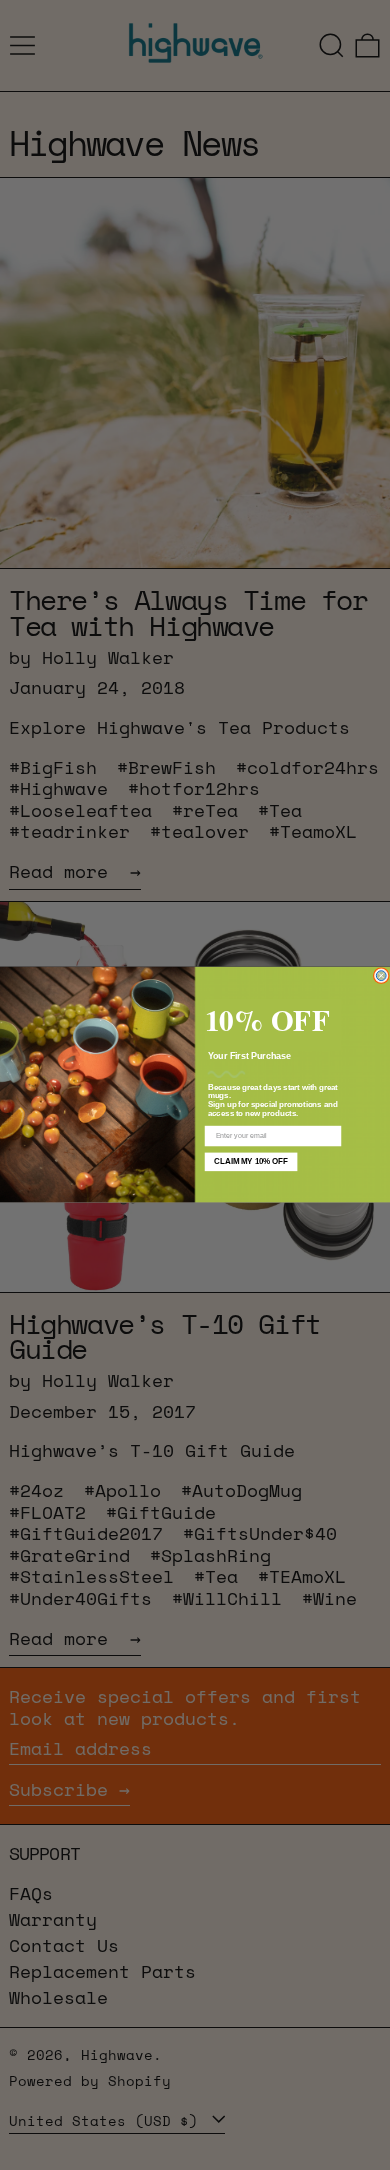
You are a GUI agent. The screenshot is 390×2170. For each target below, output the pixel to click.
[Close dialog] (381, 976)
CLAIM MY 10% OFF (251, 1162)
